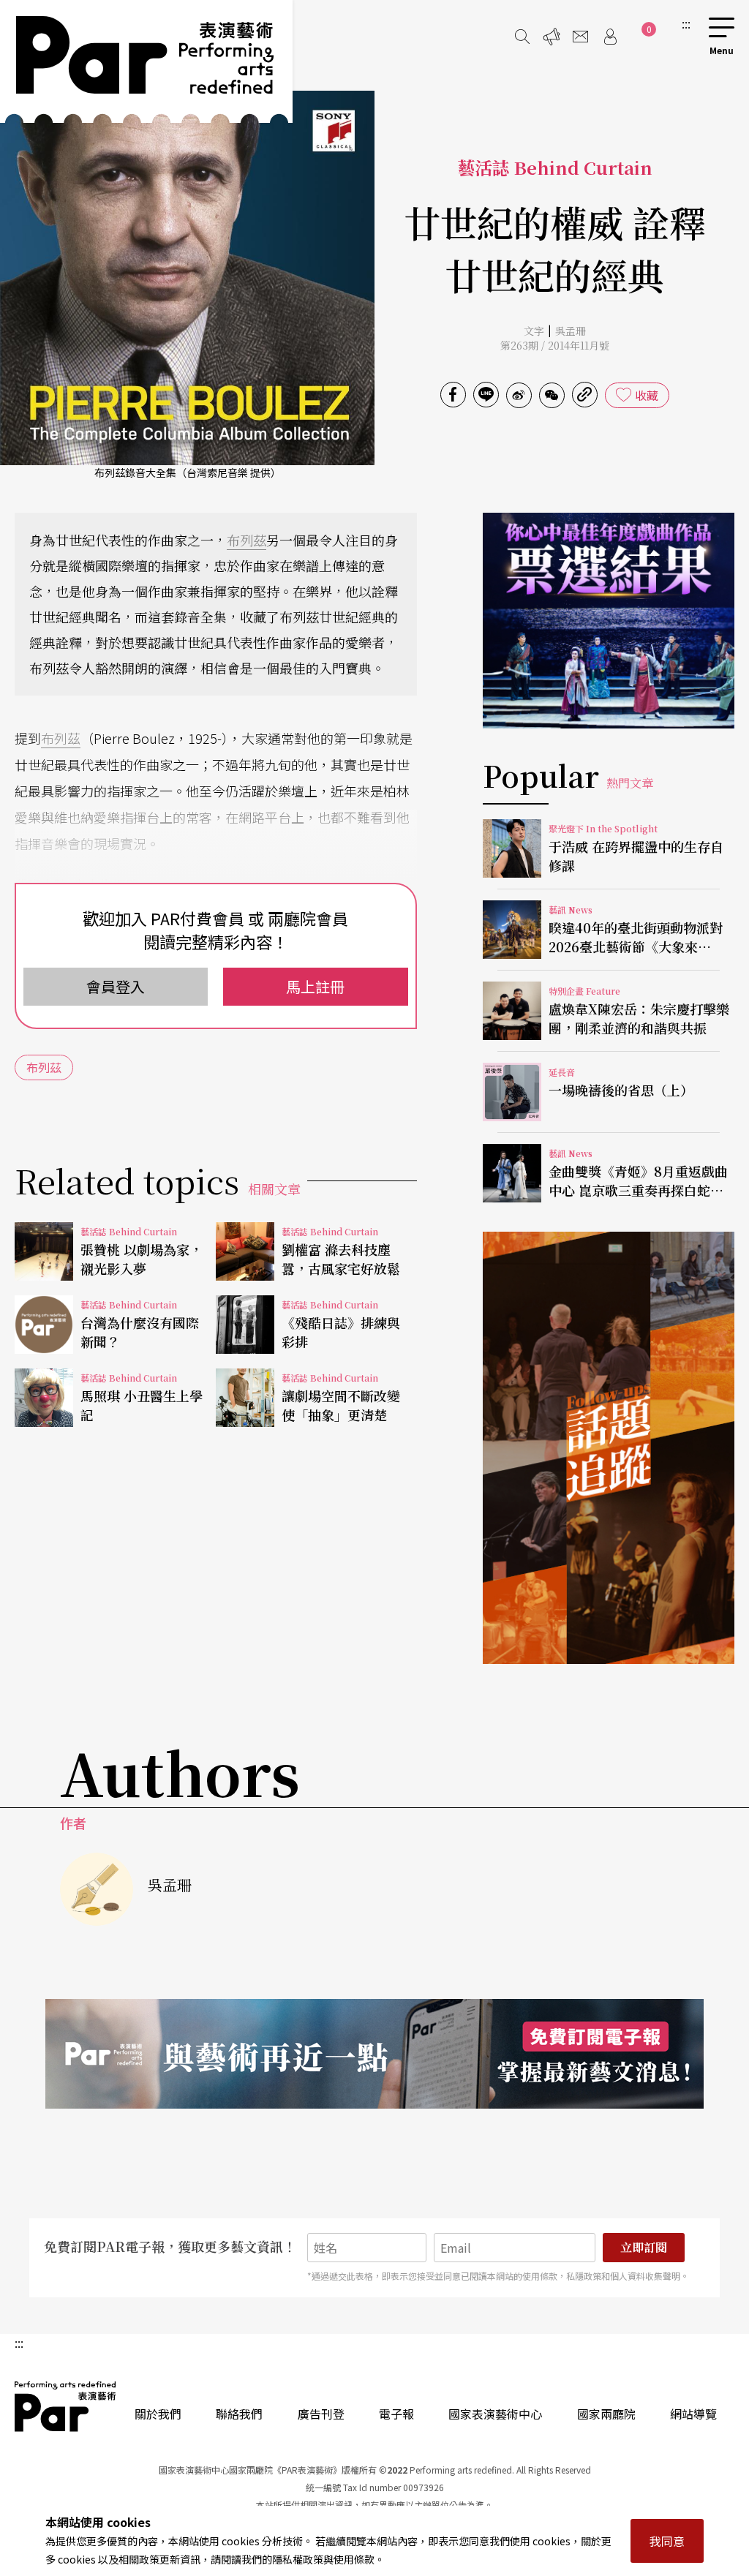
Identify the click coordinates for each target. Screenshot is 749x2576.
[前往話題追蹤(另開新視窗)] (609, 1447)
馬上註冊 (315, 986)
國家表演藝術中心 (495, 2414)
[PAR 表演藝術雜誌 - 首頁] (146, 61)
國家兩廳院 (606, 2414)
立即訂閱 (644, 2247)
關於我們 (158, 2414)
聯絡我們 (239, 2414)
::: (686, 23)
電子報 (396, 2414)
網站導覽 (693, 2414)
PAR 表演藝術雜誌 (66, 2406)
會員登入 (116, 986)
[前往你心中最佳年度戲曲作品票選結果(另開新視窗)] (609, 621)
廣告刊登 (321, 2414)
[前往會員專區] (610, 37)
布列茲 (246, 540)
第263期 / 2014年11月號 (555, 345)
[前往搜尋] (522, 37)
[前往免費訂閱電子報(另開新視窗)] (374, 2054)
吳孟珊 (571, 331)
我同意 (667, 2541)
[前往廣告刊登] (552, 37)
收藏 (647, 395)
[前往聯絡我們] (581, 37)
